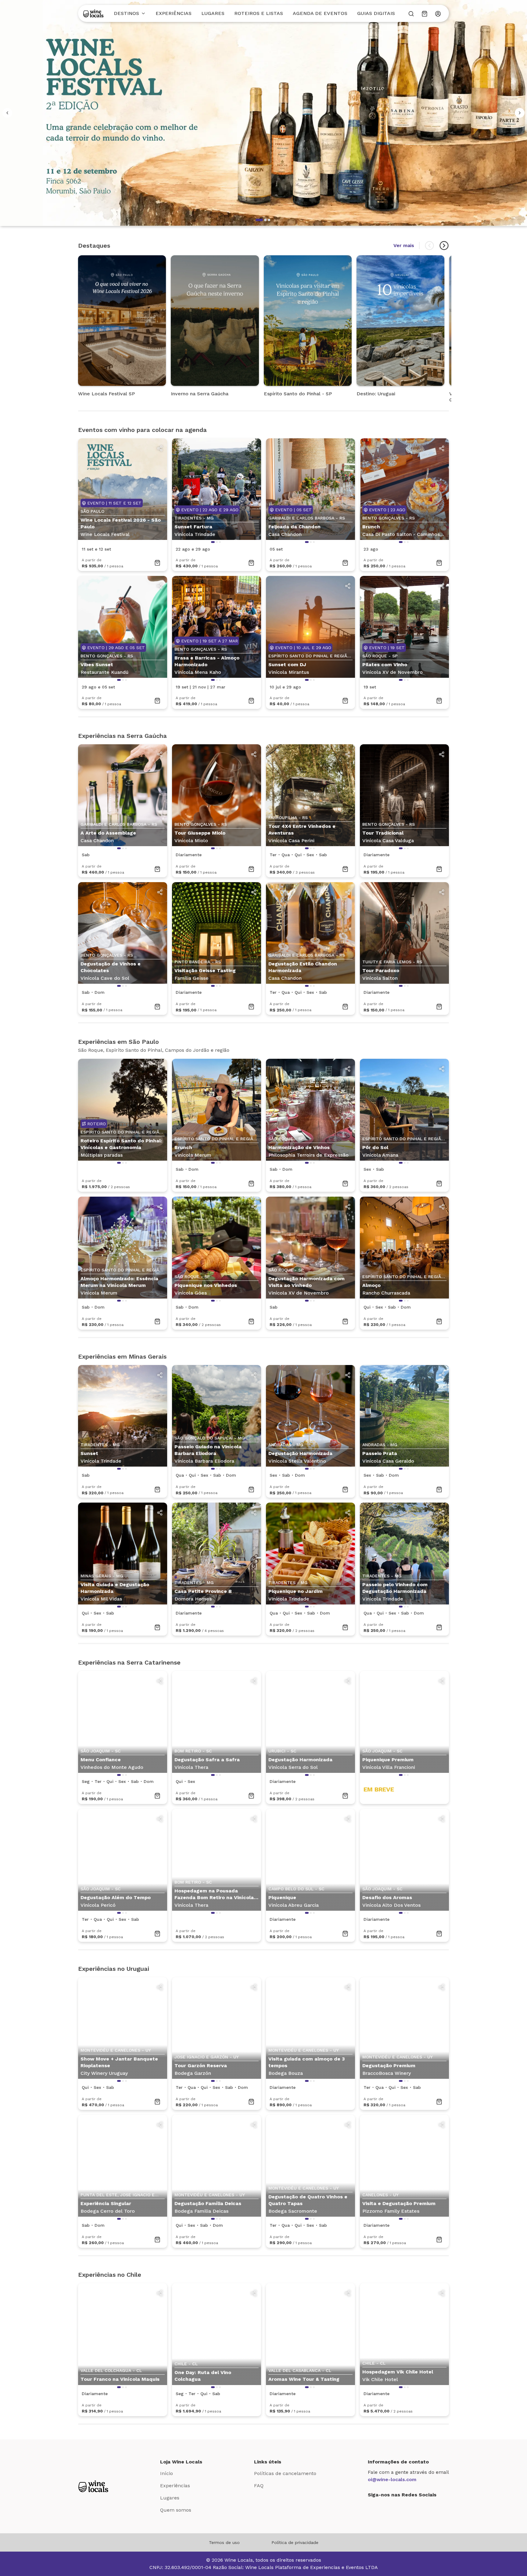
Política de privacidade (295, 2542)
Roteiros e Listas (259, 13)
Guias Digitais (376, 13)
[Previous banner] (7, 113)
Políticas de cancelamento (285, 2473)
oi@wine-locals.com (392, 2479)
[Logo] (93, 13)
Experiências (174, 13)
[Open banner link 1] (263, 113)
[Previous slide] (429, 246)
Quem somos (176, 2510)
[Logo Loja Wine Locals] (93, 2486)
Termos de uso (224, 2542)
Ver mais (404, 245)
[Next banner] (520, 113)
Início (167, 2473)
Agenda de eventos (320, 13)
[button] (259, 220)
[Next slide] (444, 246)
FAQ (259, 2486)
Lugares (213, 13)
